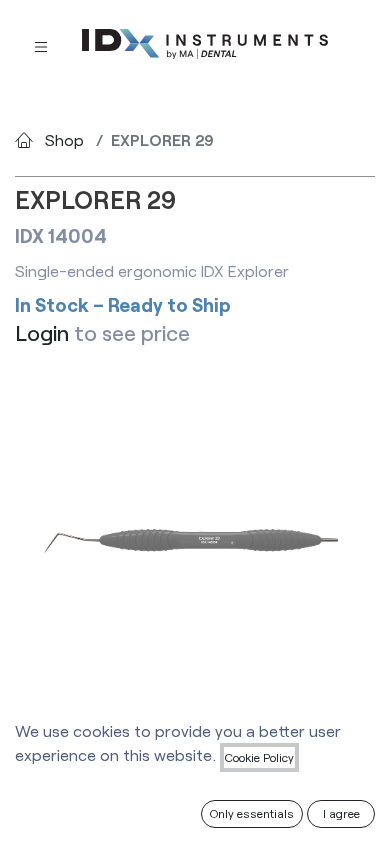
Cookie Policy (259, 757)
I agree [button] (341, 813)
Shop (64, 139)
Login (42, 332)
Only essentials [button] (252, 813)
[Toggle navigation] (41, 44)
